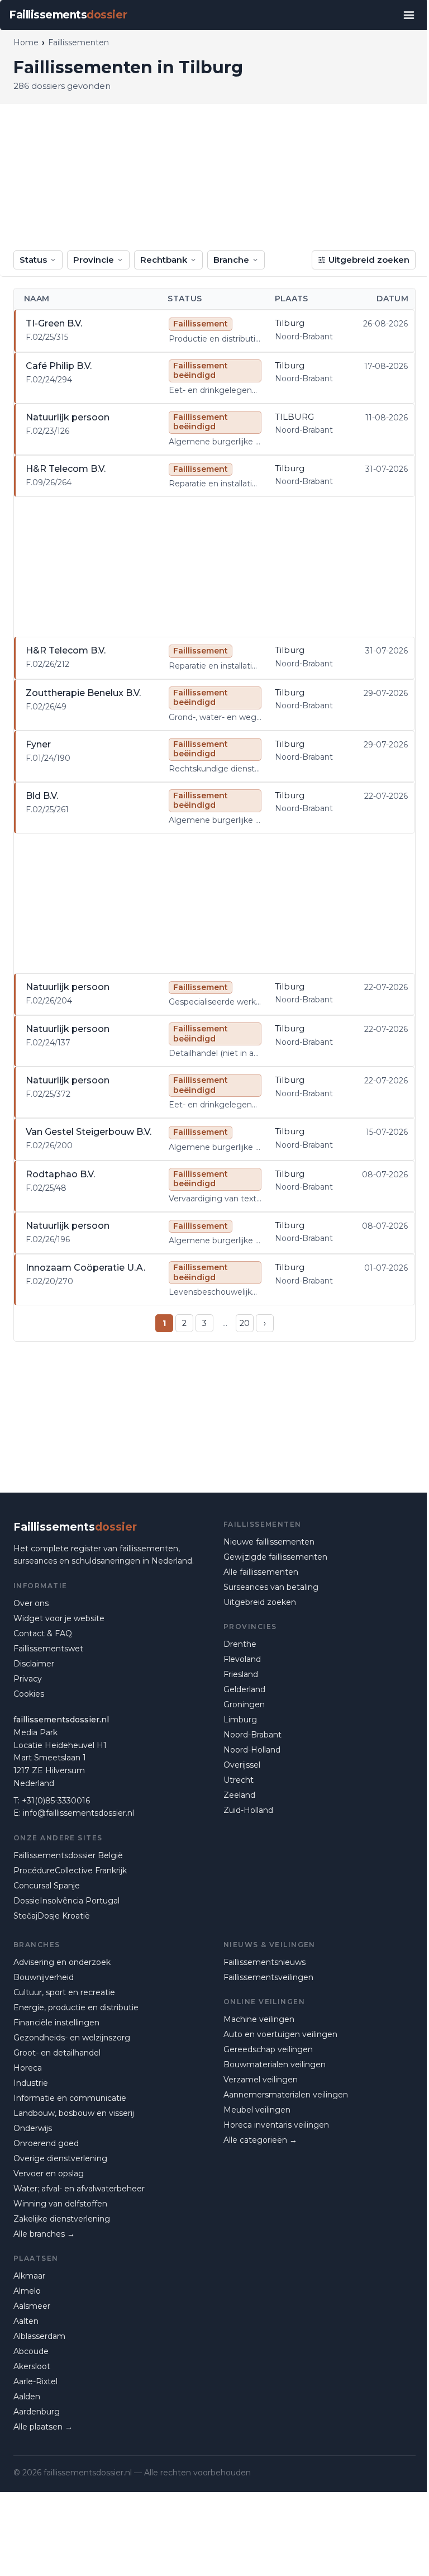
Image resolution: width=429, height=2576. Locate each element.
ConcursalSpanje (47, 1886)
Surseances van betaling (271, 1587)
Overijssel (242, 1765)
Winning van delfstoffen (60, 2204)
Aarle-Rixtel (35, 2381)
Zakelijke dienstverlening (62, 2219)
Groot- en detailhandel (57, 2053)
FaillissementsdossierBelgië (68, 1855)
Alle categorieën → (260, 2140)
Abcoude (31, 2351)
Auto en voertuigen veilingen (280, 2034)
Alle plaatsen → (43, 2427)
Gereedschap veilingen (268, 2049)
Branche (231, 260)
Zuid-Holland (248, 1810)
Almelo (27, 2291)
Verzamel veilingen (261, 2080)
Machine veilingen (259, 2019)
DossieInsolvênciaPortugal (66, 1901)
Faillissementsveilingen (268, 1977)
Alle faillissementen (261, 1572)
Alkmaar (29, 2276)
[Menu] (409, 15)
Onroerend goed (46, 2143)
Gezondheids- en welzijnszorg (72, 2038)
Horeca (28, 2068)
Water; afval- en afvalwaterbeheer (79, 2189)
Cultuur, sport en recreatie (64, 1992)
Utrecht (239, 1780)
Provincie (94, 260)
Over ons (31, 1603)
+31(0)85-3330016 (56, 1801)
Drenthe (240, 1644)
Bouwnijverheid (44, 1977)
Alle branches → (44, 2234)
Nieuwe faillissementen (269, 1542)
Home (26, 42)
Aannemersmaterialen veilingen (286, 2095)
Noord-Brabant (252, 1735)
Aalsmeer (32, 2306)
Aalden (27, 2397)
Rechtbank (164, 260)
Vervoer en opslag (49, 2173)
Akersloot (32, 2366)
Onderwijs (33, 2128)
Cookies (29, 1694)
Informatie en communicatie (70, 2098)
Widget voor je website (59, 1618)
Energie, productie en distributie (76, 2007)
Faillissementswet (48, 1649)
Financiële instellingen (56, 2023)
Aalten (26, 2321)
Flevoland (242, 1659)
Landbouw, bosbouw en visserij (74, 2113)
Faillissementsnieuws (264, 1962)
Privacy (28, 1679)
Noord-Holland (252, 1750)
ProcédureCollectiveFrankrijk (70, 1871)
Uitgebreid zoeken (369, 260)
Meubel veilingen (257, 2110)
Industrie (31, 2083)
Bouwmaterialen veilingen (275, 2064)
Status (33, 260)
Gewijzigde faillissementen (275, 1557)
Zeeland (239, 1795)
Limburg (240, 1720)
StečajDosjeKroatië (52, 1916)
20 (245, 1323)
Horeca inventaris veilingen (276, 2125)
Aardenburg (37, 2412)
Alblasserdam (39, 2336)
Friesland (241, 1674)
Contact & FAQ (43, 1633)
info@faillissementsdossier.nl (78, 1813)
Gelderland (244, 1689)
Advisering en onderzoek (62, 1962)
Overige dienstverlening (60, 2158)
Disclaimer (34, 1664)
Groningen (244, 1704)
